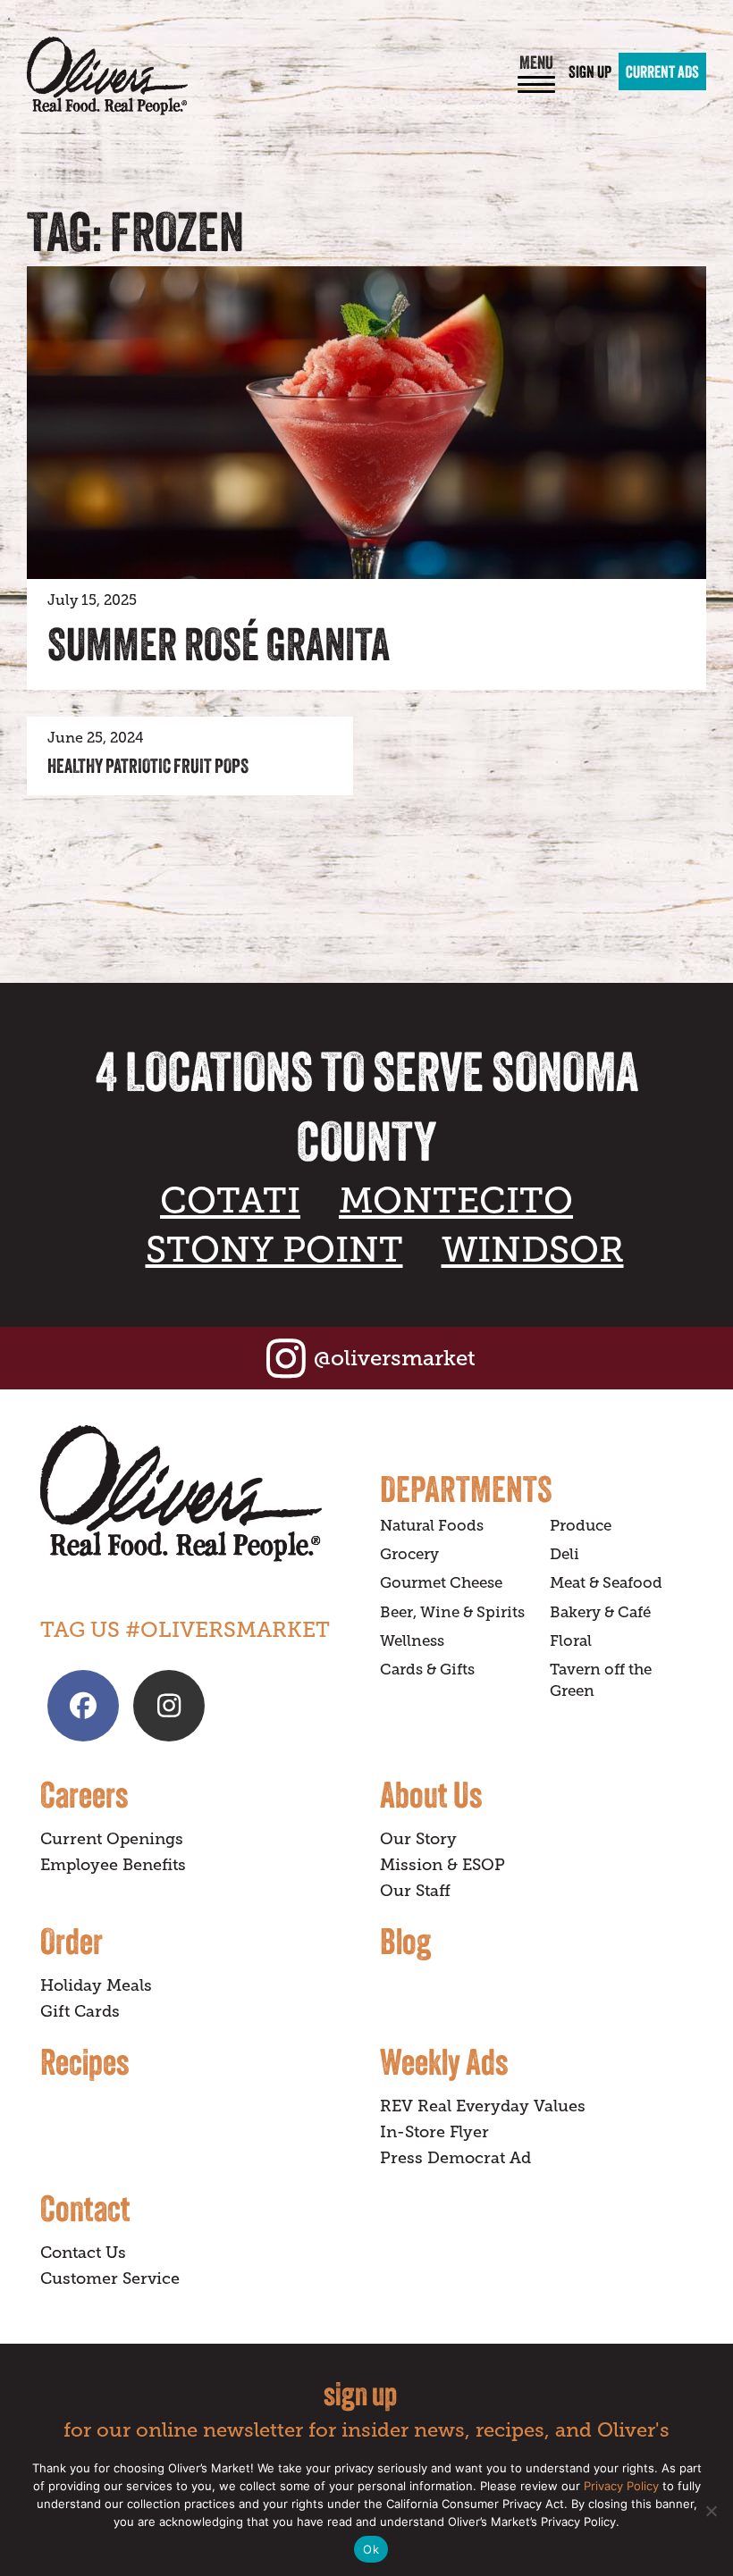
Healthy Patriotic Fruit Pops (148, 766)
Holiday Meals (96, 1985)
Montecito (456, 1200)
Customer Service (110, 2278)
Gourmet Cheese (441, 1583)
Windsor (533, 1250)
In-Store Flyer (434, 2132)
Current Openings (112, 1839)
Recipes (84, 2061)
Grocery (409, 1554)
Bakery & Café (600, 1612)
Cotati (230, 1200)
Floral (571, 1641)
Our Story (418, 1839)
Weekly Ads (444, 2061)
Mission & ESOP (442, 1865)
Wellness (412, 1641)
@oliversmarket (395, 1358)
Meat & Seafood (606, 1583)
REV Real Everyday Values (483, 2106)
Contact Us (83, 2253)
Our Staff (415, 1891)
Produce (581, 1526)
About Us (431, 1794)
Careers (84, 1794)
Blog (405, 1941)
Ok (371, 2549)
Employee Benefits (113, 1865)
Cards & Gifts (427, 1670)
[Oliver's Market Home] (197, 1494)
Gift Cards (80, 2011)
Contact (85, 2208)
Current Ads (662, 71)
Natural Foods (432, 1526)
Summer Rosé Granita (219, 644)
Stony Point (274, 1250)
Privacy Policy (621, 2486)
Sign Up (590, 71)
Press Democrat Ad (455, 2158)
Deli (564, 1554)
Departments (466, 1489)
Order (72, 1941)
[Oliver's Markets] (107, 76)
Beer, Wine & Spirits (452, 1612)
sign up (360, 2393)
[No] (711, 2511)
